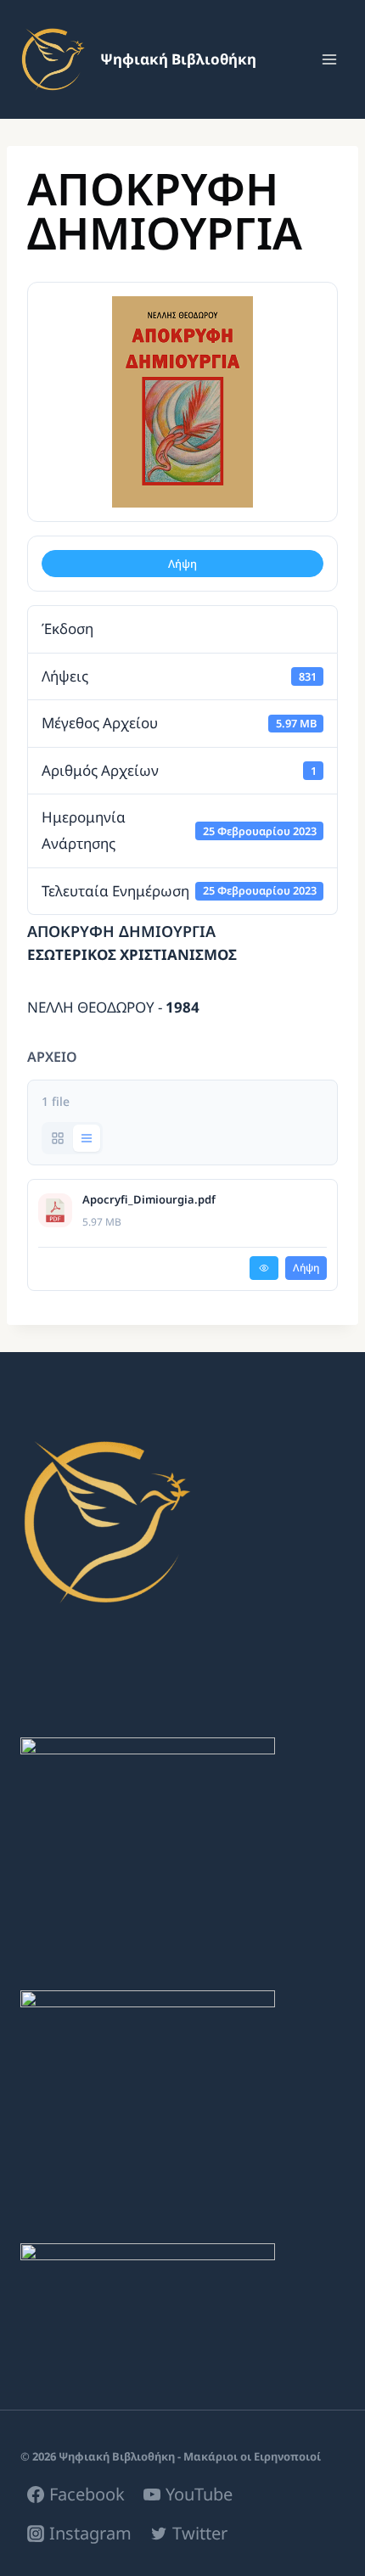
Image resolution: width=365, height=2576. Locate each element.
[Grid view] (58, 1138)
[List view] (87, 1138)
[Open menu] (329, 59)
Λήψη (182, 564)
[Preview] (264, 1268)
